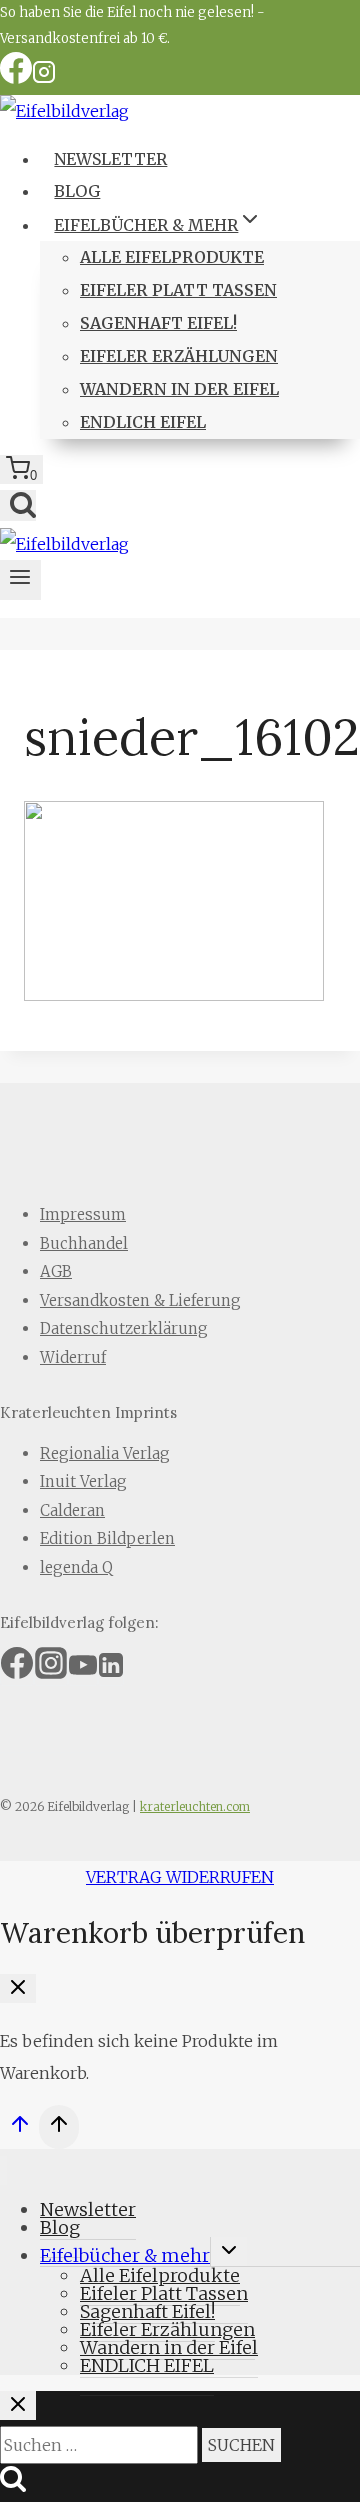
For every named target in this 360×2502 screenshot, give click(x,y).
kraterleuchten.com (195, 1806)
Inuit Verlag (83, 1481)
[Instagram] (44, 78)
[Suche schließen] (18, 2405)
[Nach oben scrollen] (19, 2129)
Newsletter (110, 159)
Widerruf (73, 1357)
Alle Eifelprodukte (172, 257)
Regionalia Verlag (105, 1453)
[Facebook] (16, 78)
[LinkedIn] (111, 1671)
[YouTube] (83, 1671)
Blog (77, 191)
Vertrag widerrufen (180, 1877)
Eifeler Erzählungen (179, 356)
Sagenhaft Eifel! (158, 323)
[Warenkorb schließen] (18, 1988)
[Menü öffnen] (20, 580)
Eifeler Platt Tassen (178, 290)
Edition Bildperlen (107, 1538)
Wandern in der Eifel (179, 389)
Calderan (72, 1510)
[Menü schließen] (3, 2170)
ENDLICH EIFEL (143, 422)
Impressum (83, 1214)
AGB (56, 1271)
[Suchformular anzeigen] (18, 505)
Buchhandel (84, 1243)
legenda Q (76, 1567)
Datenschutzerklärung (124, 1328)
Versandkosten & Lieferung (140, 1300)
